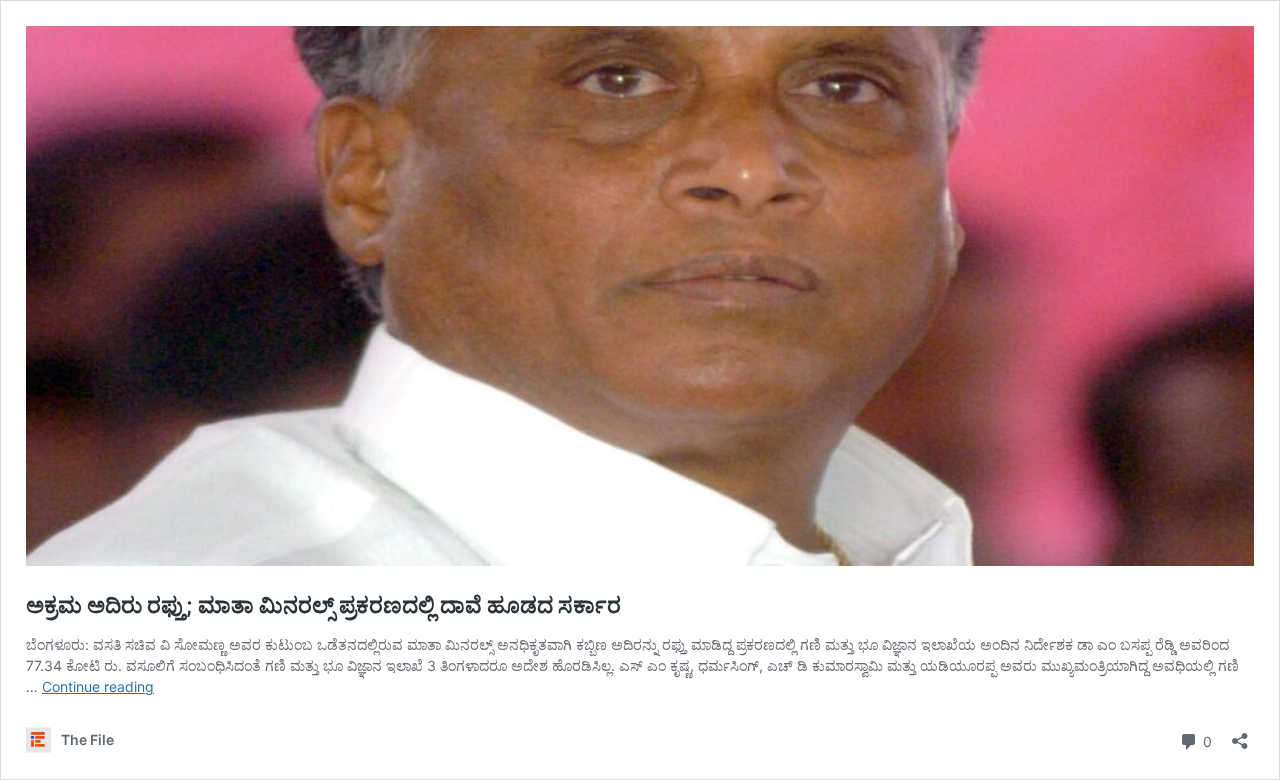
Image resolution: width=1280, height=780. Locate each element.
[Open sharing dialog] (1240, 734)
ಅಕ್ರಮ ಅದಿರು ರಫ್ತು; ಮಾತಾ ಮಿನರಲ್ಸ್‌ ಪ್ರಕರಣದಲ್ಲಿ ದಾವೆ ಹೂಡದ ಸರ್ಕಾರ (323, 605)
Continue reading (98, 686)
